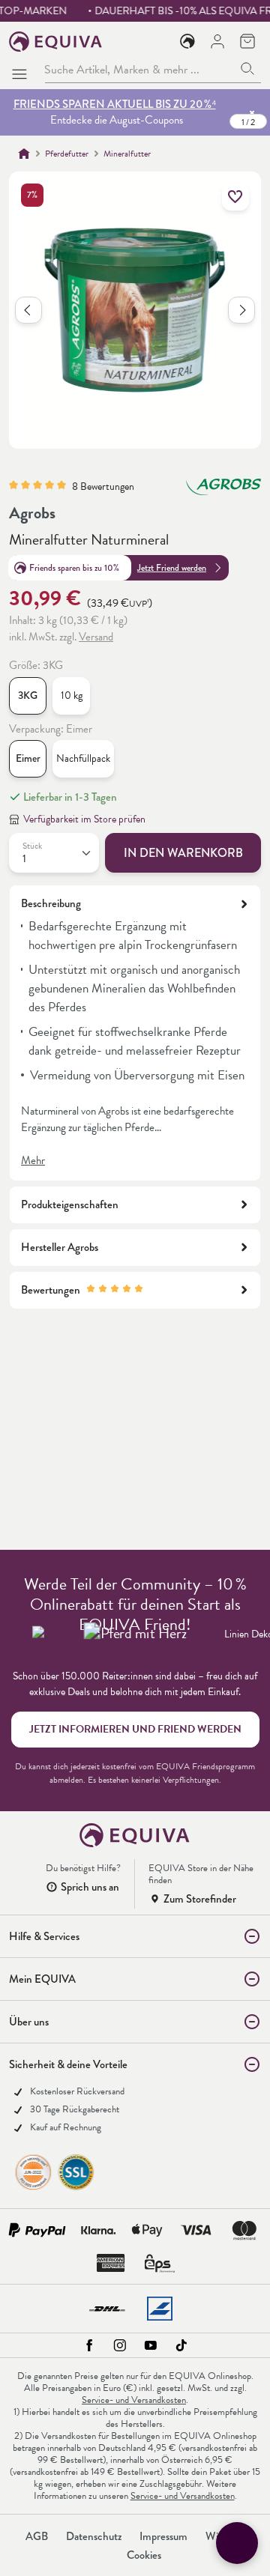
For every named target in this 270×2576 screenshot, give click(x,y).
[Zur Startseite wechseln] (56, 42)
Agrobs (32, 513)
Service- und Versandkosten (134, 2400)
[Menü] (22, 70)
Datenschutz (94, 2536)
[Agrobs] (223, 494)
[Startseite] (24, 154)
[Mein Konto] (217, 41)
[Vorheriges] (28, 310)
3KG (28, 695)
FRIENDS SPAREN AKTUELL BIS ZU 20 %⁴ (115, 104)
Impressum (163, 2536)
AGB (37, 2536)
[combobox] (139, 69)
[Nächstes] (241, 310)
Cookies (144, 2555)
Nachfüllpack (83, 758)
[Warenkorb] (247, 41)
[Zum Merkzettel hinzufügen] (235, 197)
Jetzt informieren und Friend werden (135, 1729)
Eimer (28, 758)
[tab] (135, 1033)
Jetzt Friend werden (172, 568)
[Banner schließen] (252, 112)
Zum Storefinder (200, 1899)
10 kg (72, 695)
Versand (96, 637)
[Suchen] (248, 69)
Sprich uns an (90, 1887)
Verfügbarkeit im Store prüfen (84, 819)
